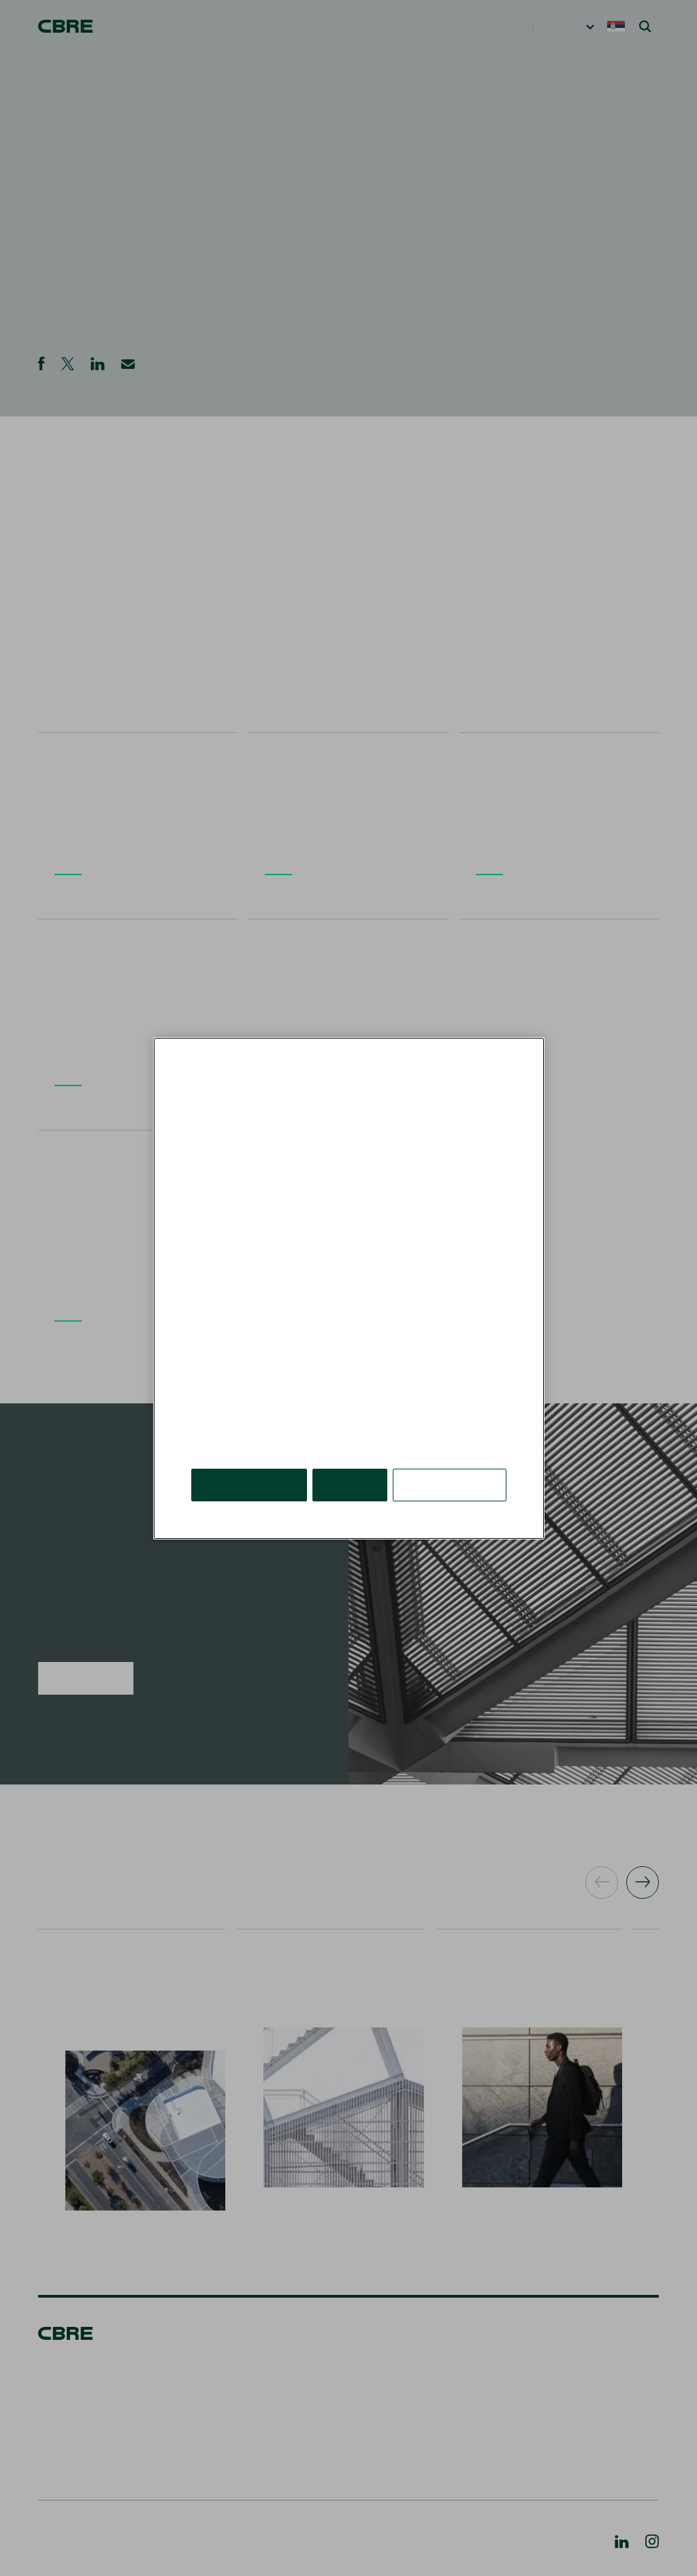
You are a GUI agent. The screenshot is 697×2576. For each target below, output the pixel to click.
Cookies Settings (451, 1464)
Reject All (352, 1464)
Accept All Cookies (250, 1464)
